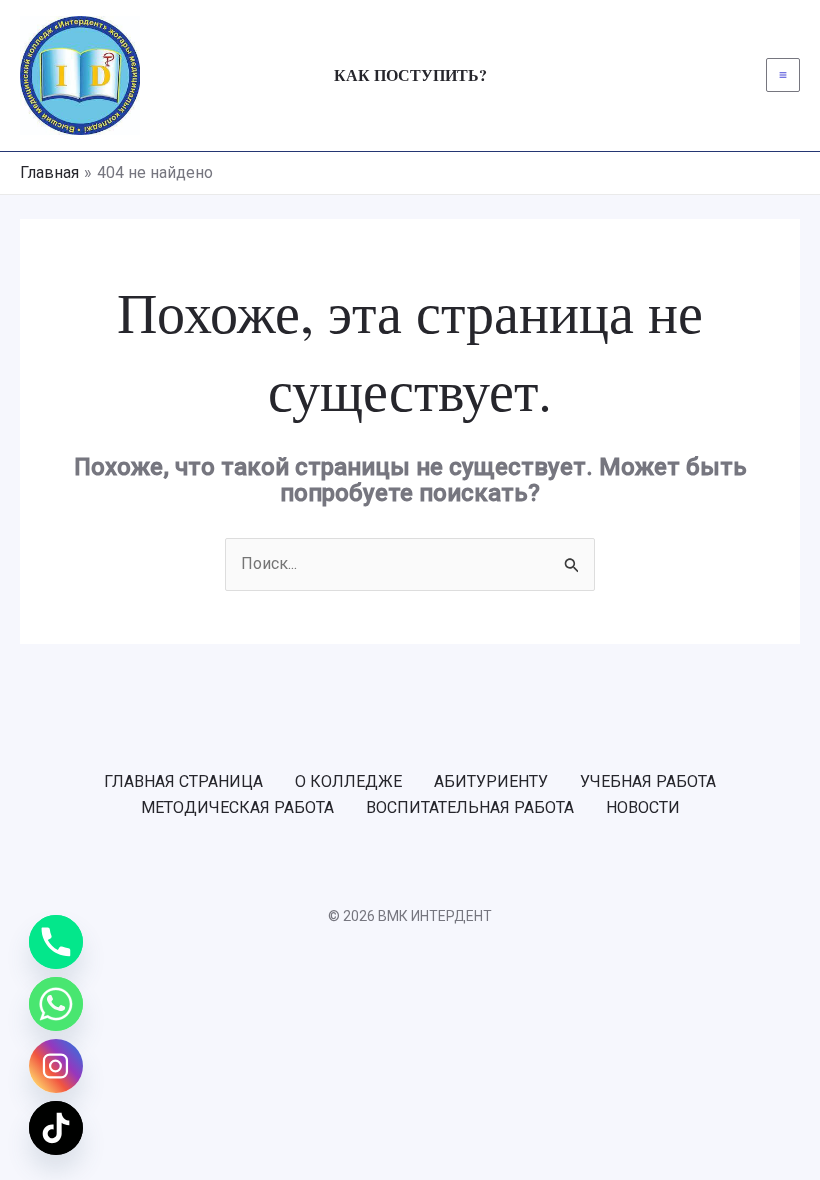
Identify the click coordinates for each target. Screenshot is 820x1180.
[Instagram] (56, 1066)
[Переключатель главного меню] (783, 75)
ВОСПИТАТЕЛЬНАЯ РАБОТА (470, 807)
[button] (410, 75)
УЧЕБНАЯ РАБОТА (648, 781)
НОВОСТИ (643, 807)
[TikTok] (56, 1128)
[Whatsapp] (56, 1004)
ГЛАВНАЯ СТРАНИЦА (183, 781)
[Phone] (56, 942)
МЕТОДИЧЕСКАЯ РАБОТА (237, 807)
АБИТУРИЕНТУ (491, 781)
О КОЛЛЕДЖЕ (348, 781)
